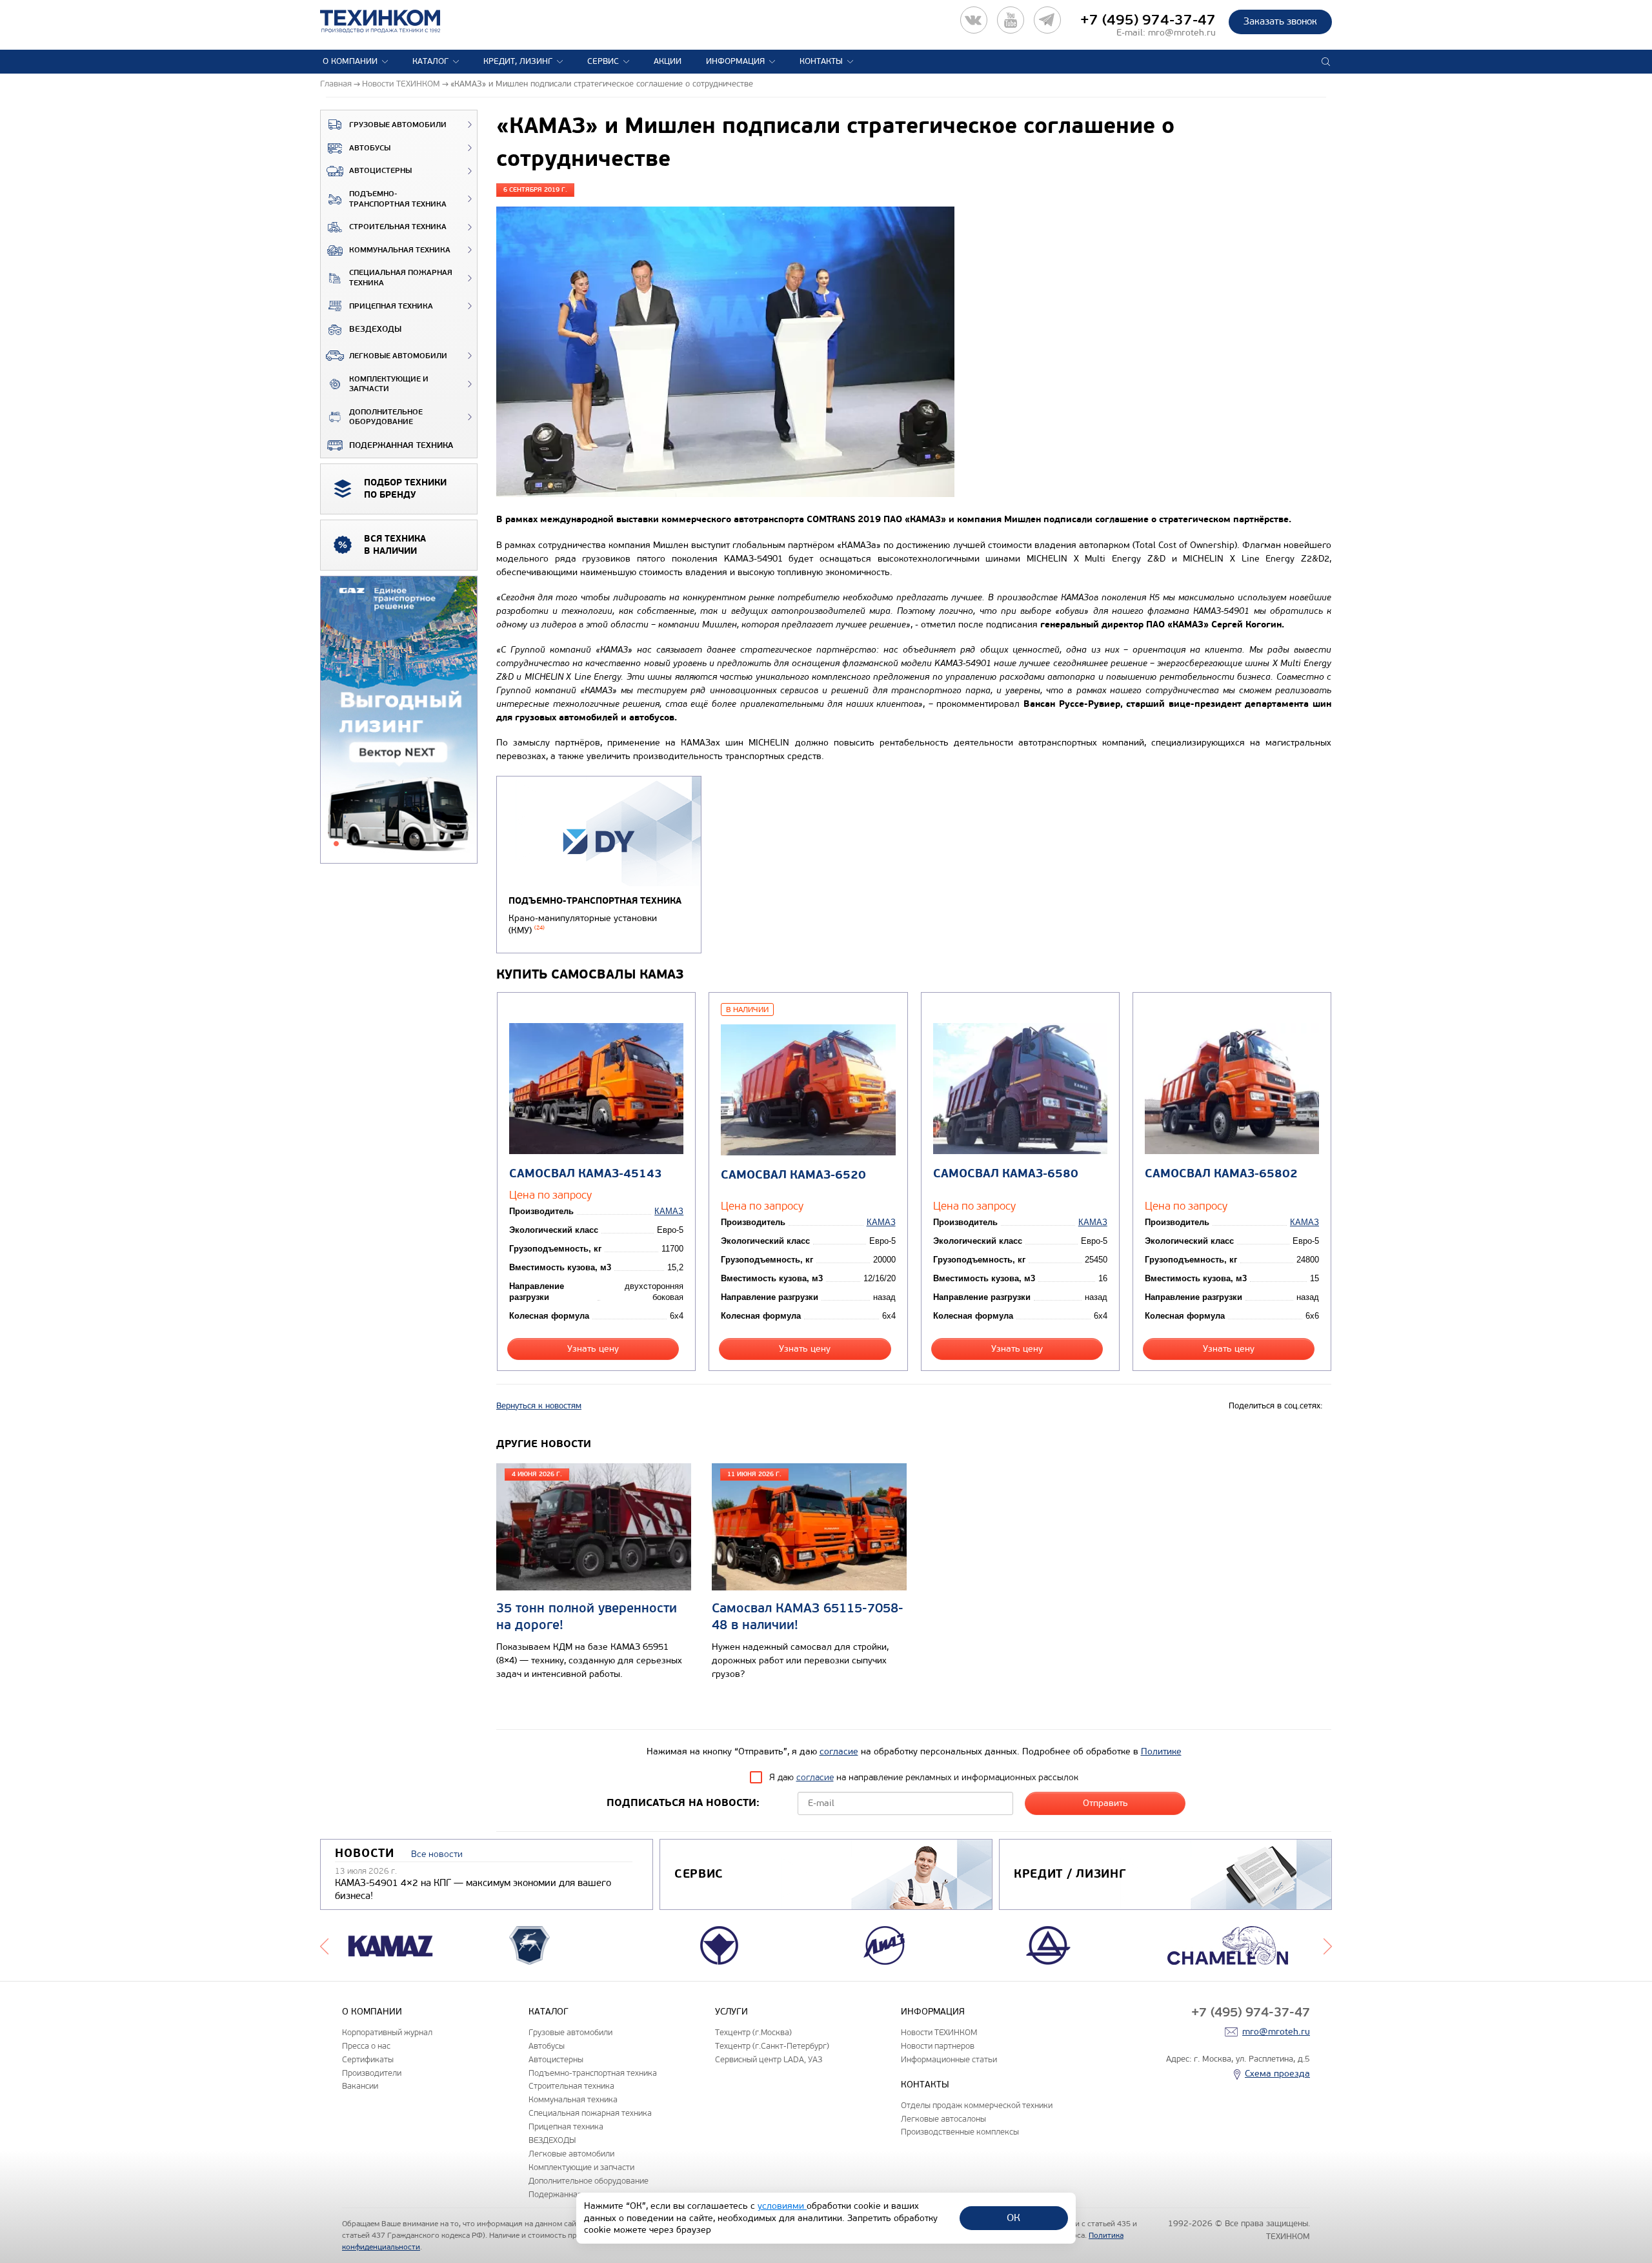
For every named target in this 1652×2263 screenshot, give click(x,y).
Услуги (731, 2012)
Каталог (430, 61)
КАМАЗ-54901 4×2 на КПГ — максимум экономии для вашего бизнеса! (473, 1889)
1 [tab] (336, 844)
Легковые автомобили (398, 356)
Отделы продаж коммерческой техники (977, 2105)
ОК (1013, 2217)
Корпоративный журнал (387, 2032)
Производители (372, 2073)
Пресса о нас (366, 2046)
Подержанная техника (401, 445)
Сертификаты (368, 2059)
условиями (782, 2206)
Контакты (821, 61)
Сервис (603, 61)
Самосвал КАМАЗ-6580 (1006, 1174)
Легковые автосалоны (943, 2119)
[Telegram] (1047, 20)
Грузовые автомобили (398, 125)
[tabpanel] (399, 720)
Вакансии (360, 2086)
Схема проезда (1277, 2074)
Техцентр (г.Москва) (753, 2032)
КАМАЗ (669, 1211)
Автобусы (370, 148)
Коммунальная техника (400, 250)
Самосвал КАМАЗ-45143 (586, 1174)
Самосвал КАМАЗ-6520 (793, 1175)
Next (1328, 1945)
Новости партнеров (938, 2046)
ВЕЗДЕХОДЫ (375, 329)
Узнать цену (593, 1349)
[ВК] (974, 20)
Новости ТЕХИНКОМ (939, 2032)
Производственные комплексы (960, 2132)
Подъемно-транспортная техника (398, 199)
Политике (1161, 1751)
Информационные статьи (949, 2059)
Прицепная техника (391, 306)
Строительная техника (398, 227)
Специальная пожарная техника (401, 278)
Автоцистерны (380, 171)
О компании (350, 61)
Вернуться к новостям (539, 1406)
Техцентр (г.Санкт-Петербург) (772, 2046)
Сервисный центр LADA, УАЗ (769, 2059)
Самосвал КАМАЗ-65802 (1221, 1174)
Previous (324, 1945)
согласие (839, 1751)
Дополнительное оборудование (386, 417)
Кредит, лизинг (518, 61)
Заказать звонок (1280, 21)
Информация (735, 61)
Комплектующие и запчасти (389, 384)
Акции (668, 61)
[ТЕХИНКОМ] (393, 21)
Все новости (437, 1854)
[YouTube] (1011, 20)
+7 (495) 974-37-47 (1148, 20)
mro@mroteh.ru (1182, 33)
